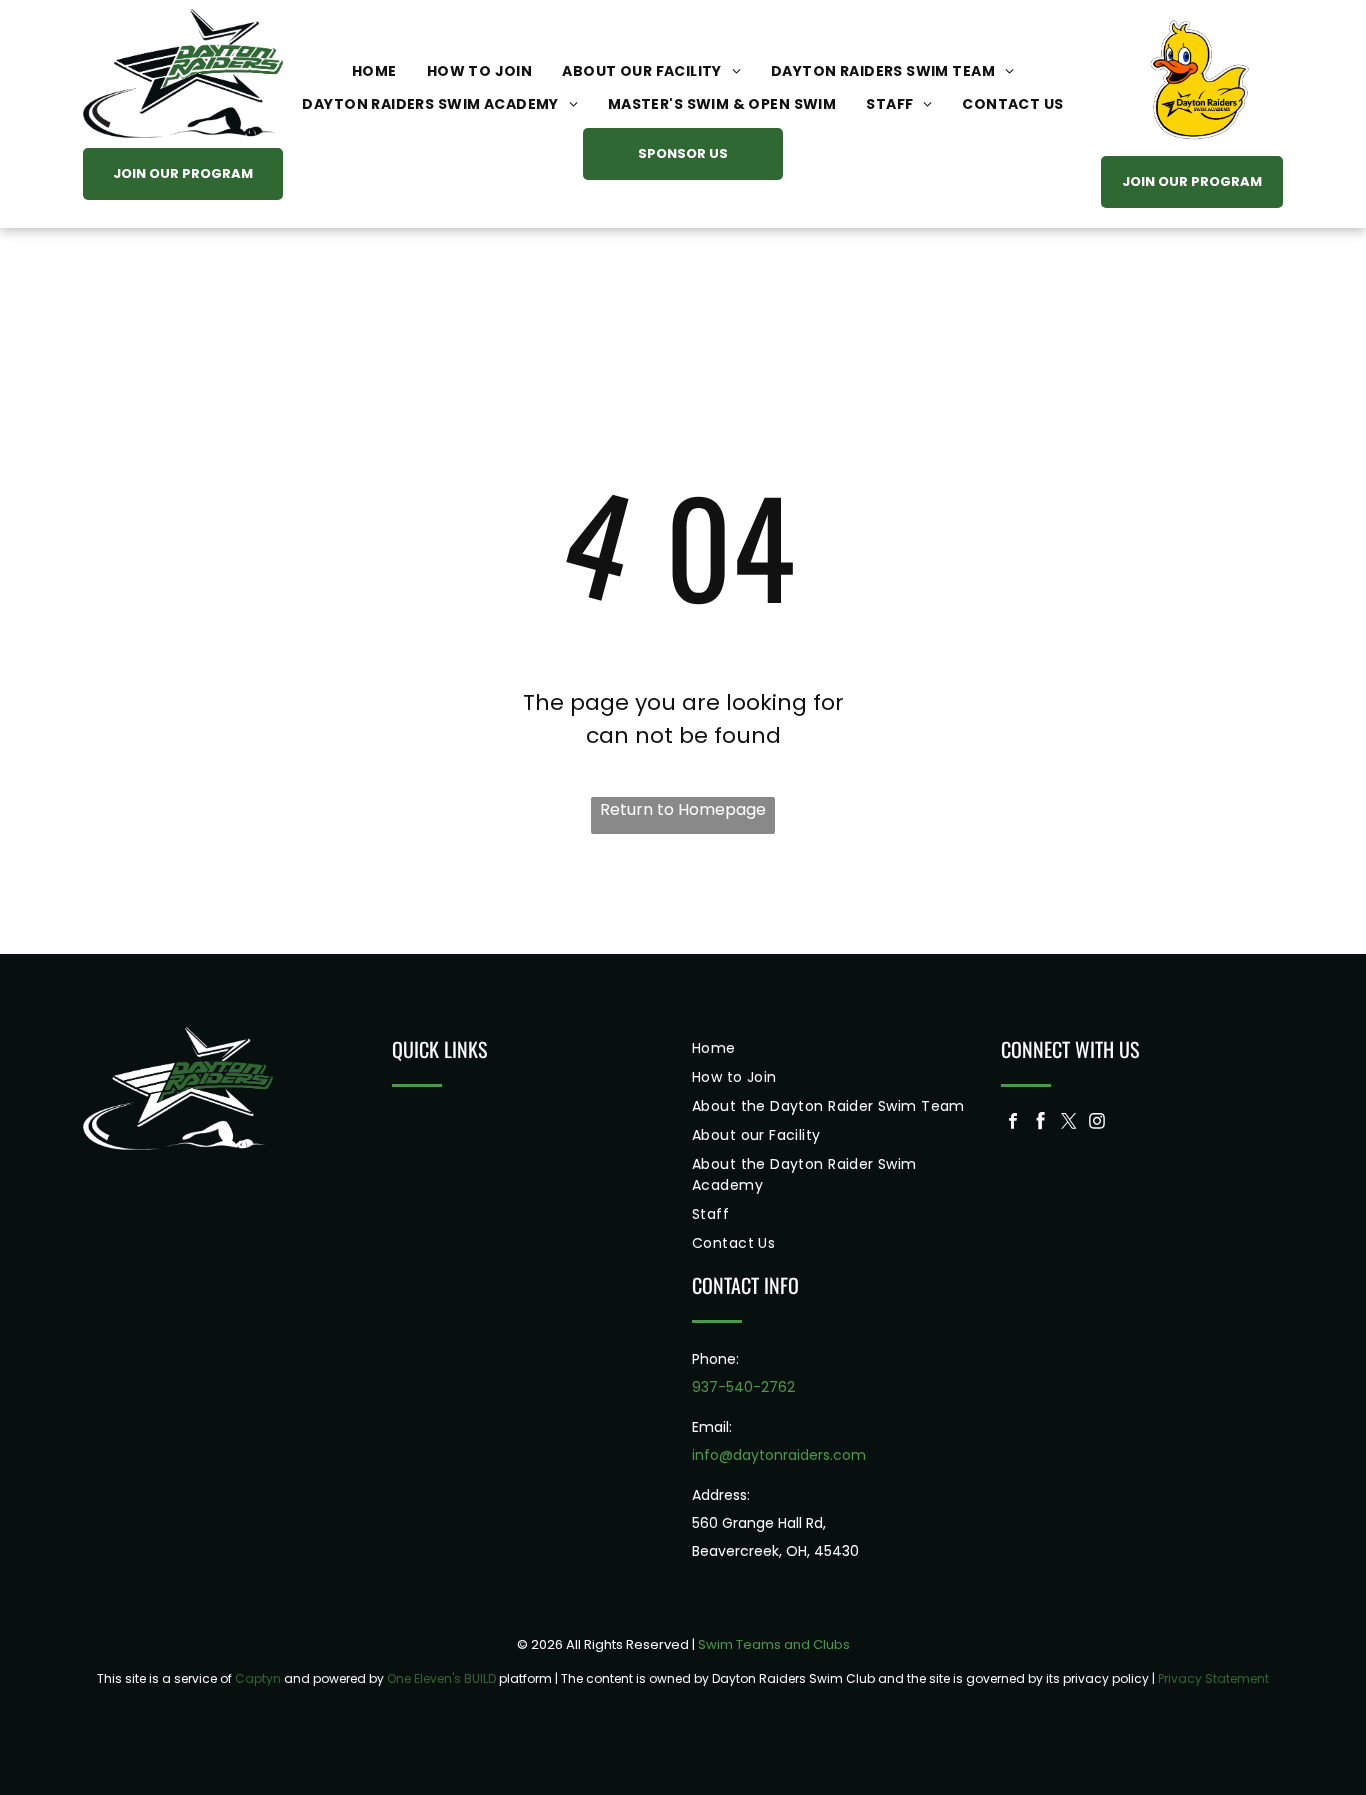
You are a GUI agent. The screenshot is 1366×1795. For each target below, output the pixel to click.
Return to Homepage (683, 809)
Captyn (258, 1678)
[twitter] (1069, 1123)
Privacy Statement (1213, 1678)
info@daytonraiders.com (779, 1455)
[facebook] (1013, 1123)
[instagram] (1097, 1123)
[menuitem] (374, 71)
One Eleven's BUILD (441, 1678)
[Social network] (1041, 1123)
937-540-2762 (743, 1387)
